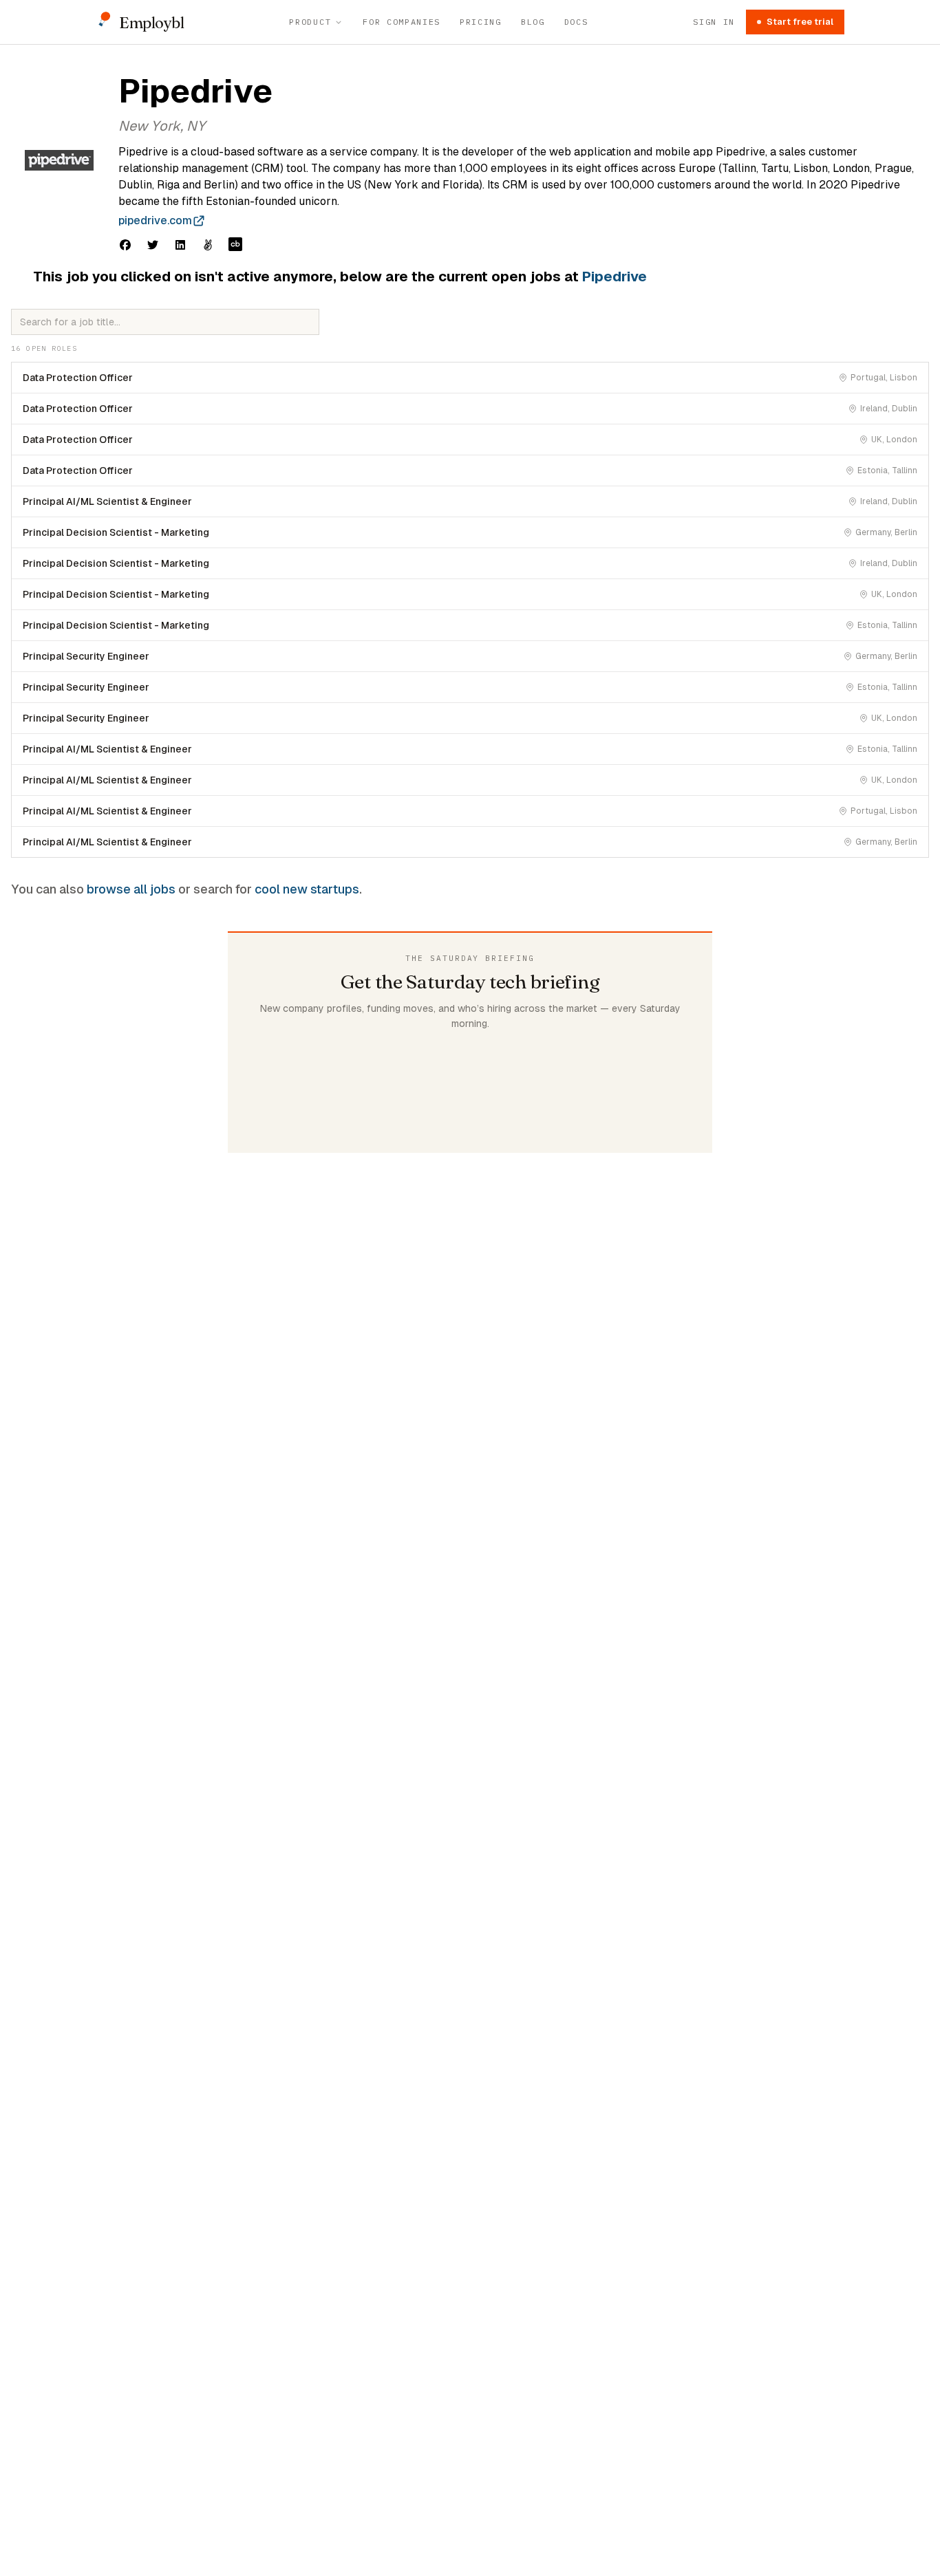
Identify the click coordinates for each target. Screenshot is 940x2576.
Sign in (714, 22)
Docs (576, 22)
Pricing (481, 22)
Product (310, 22)
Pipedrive (615, 277)
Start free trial (800, 22)
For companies (402, 22)
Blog (533, 22)
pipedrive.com (155, 220)
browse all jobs (131, 889)
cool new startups (307, 889)
